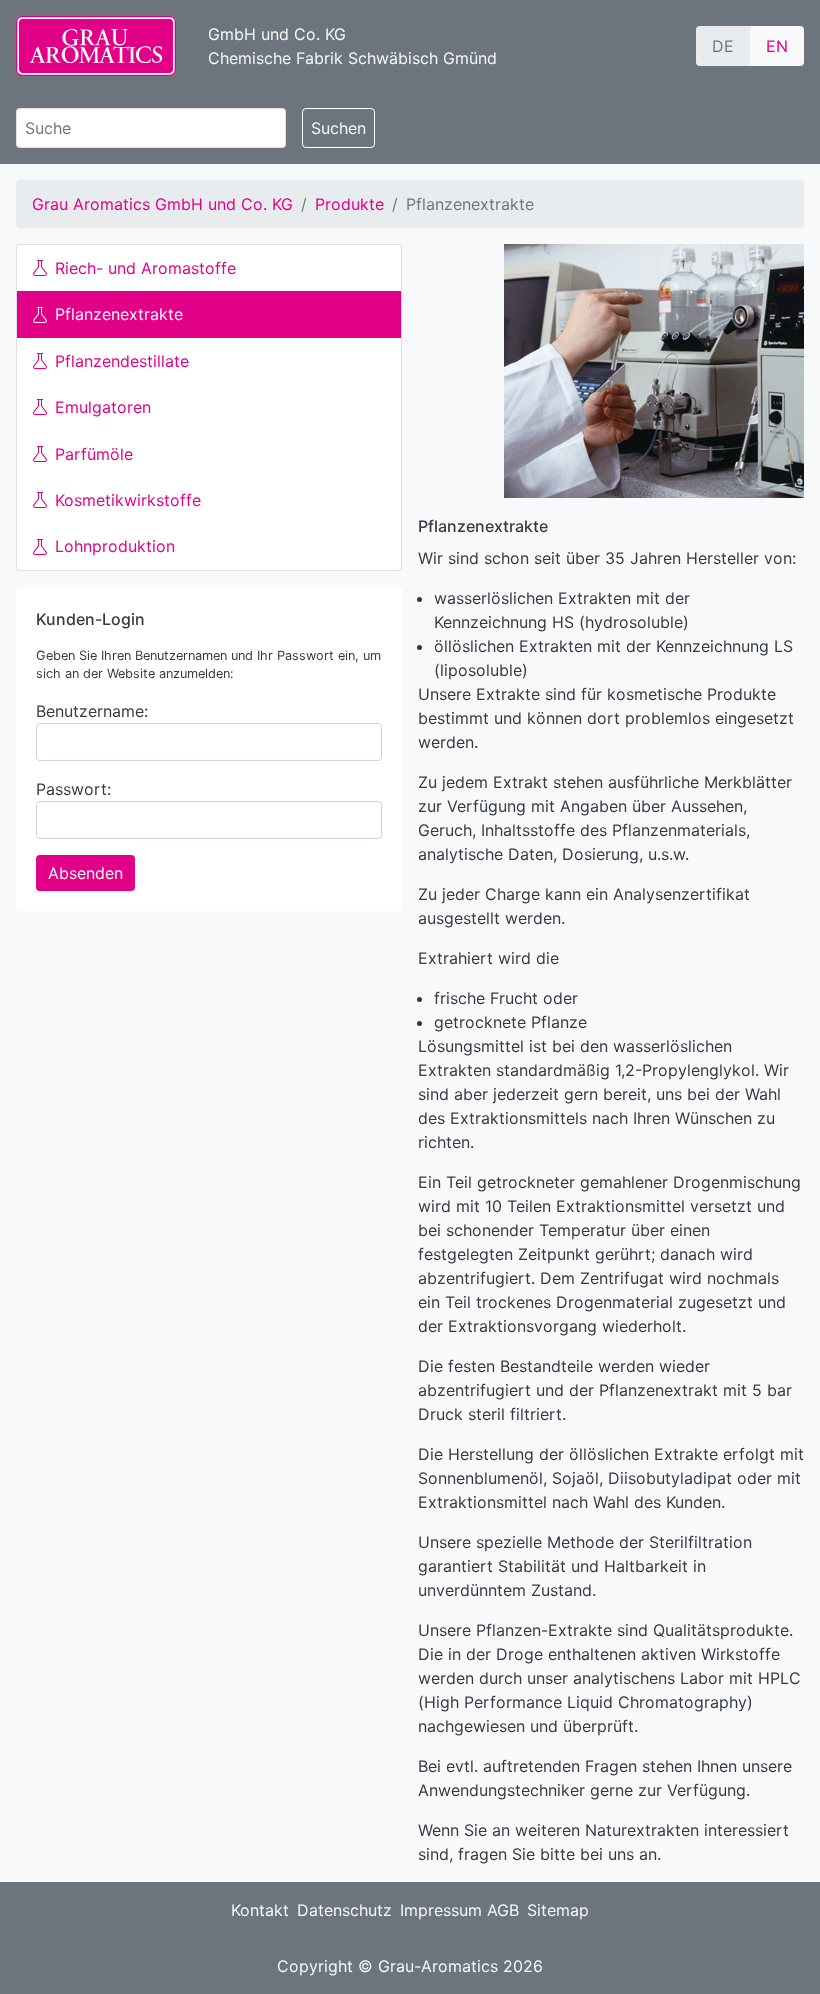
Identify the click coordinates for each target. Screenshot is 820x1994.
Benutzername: (92, 711)
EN (777, 46)
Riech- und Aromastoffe (145, 268)
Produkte (349, 204)
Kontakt (260, 1910)
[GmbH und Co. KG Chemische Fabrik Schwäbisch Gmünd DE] (96, 46)
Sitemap (558, 1910)
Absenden (85, 873)
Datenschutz (344, 1910)
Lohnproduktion (115, 546)
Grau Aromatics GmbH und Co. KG (162, 204)
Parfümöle (94, 454)
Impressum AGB (459, 1910)
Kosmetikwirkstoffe (128, 500)
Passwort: (73, 789)
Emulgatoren (103, 407)
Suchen (338, 128)
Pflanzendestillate (122, 361)
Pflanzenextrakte (119, 314)
